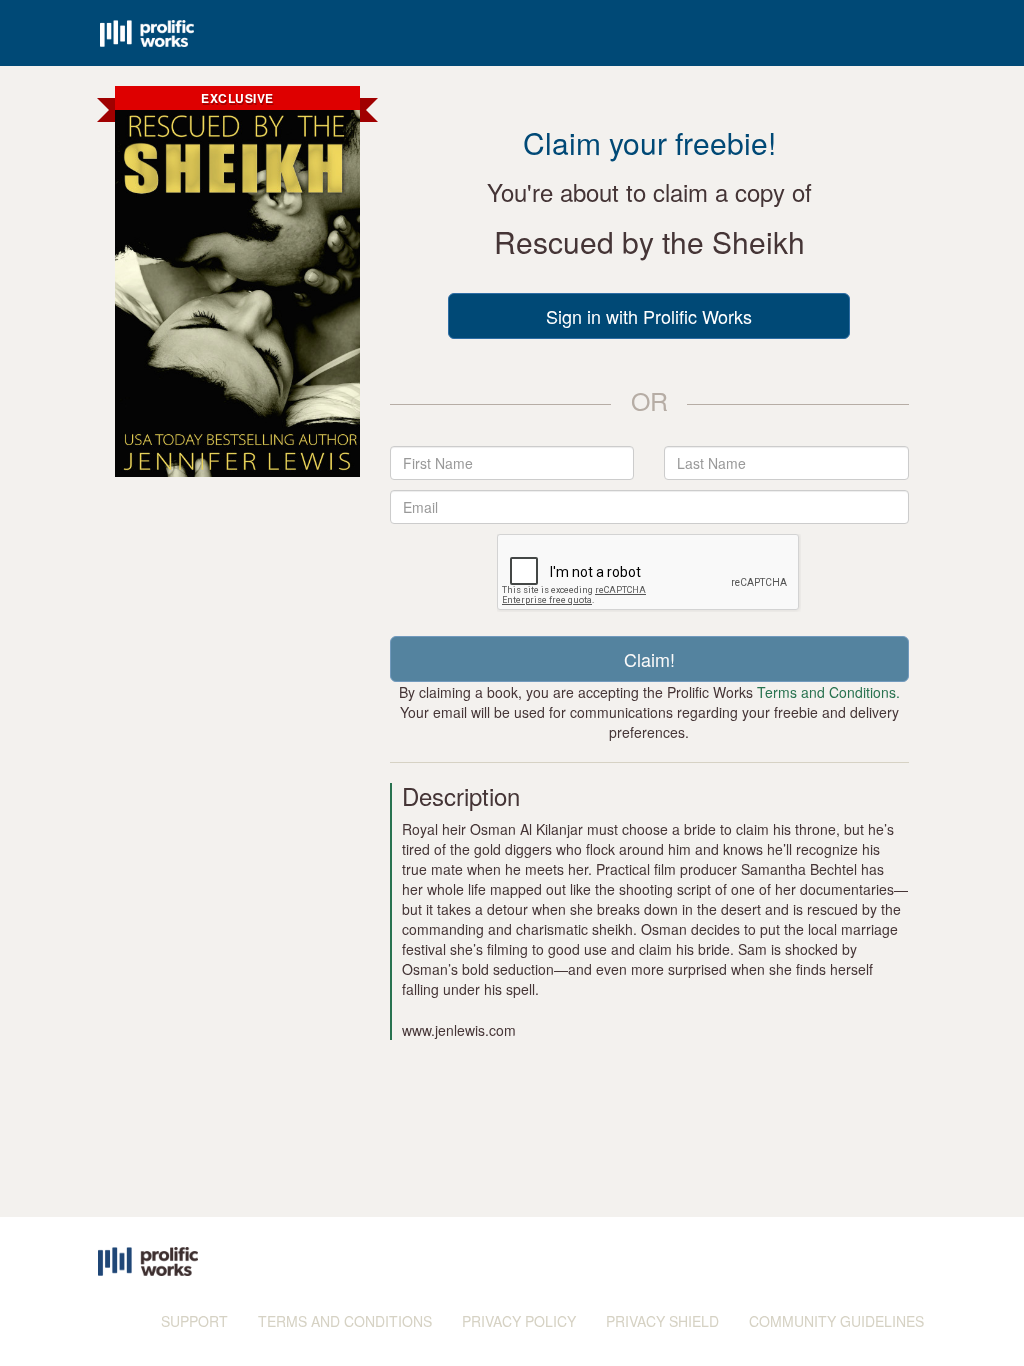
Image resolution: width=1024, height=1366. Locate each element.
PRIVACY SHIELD (662, 1321)
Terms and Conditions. (828, 692)
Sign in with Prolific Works (649, 316)
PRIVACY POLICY (519, 1321)
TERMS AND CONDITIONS (345, 1321)
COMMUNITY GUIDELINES (836, 1321)
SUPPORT (194, 1321)
